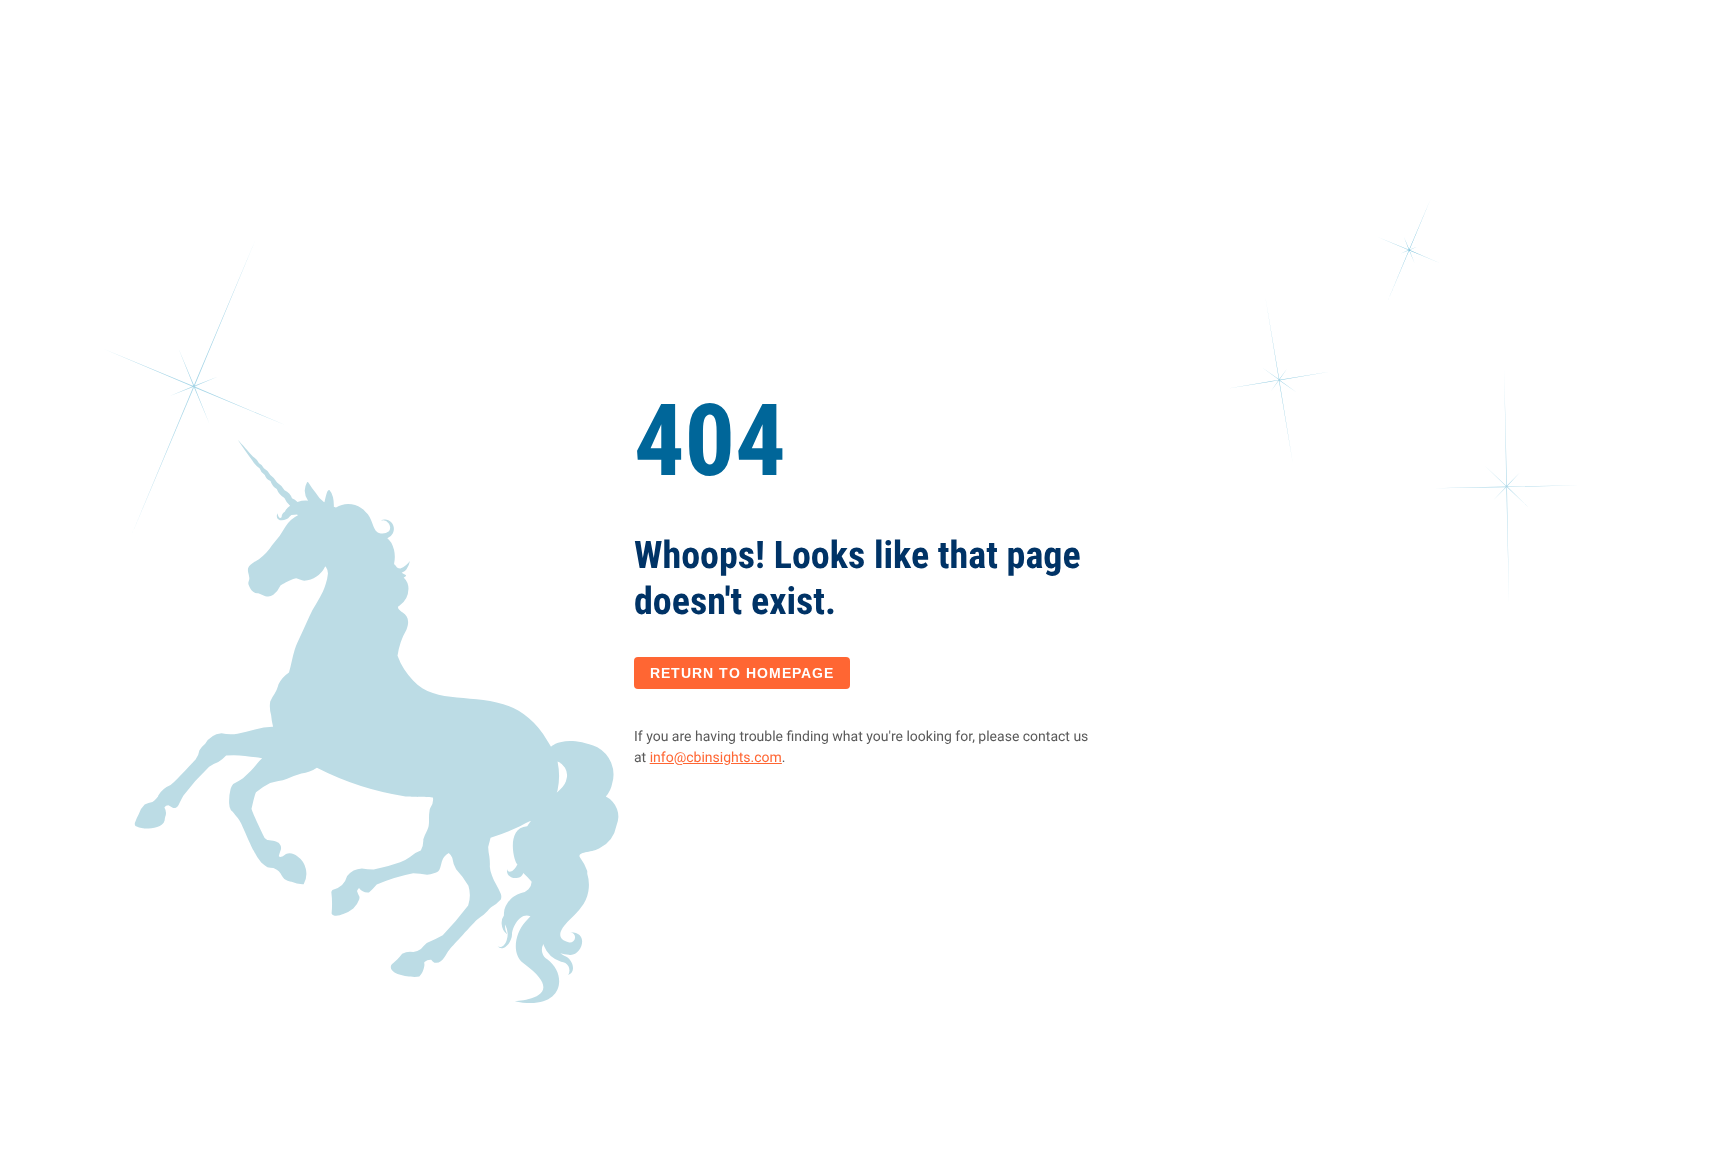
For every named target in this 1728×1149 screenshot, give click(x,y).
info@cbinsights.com (716, 758)
